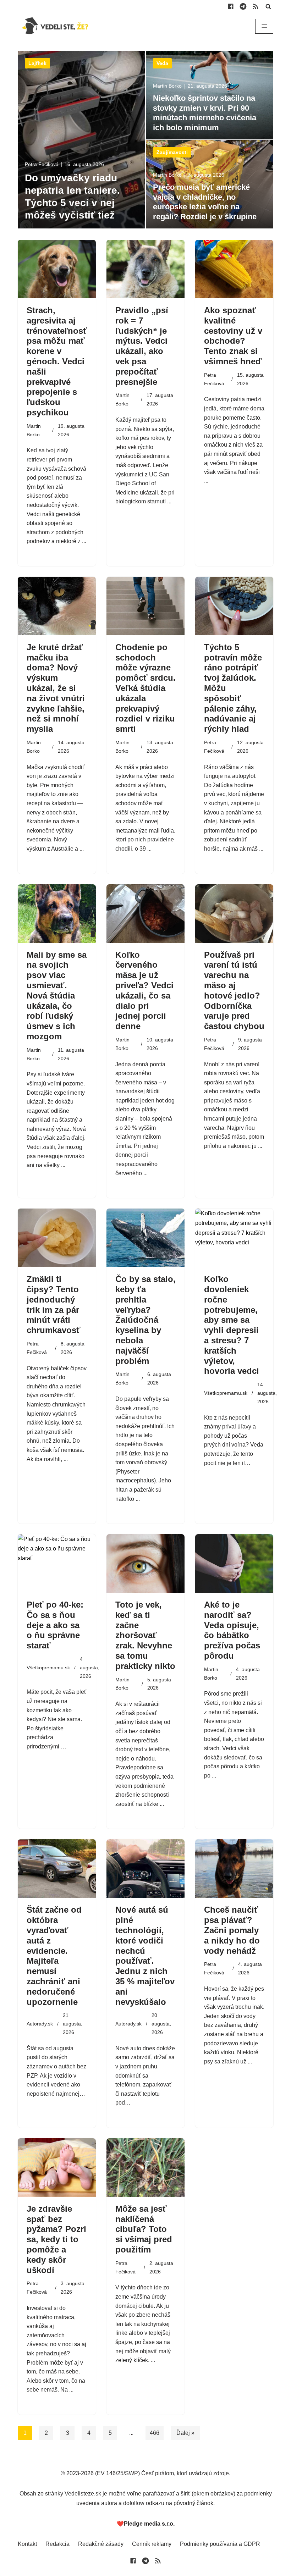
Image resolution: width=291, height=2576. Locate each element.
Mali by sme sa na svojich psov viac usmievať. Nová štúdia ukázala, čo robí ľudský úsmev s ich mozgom (57, 996)
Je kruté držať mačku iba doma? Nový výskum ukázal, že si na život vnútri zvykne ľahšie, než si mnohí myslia (56, 688)
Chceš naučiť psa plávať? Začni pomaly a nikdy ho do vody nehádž (232, 1930)
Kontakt (27, 2544)
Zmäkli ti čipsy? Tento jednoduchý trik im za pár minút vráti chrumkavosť (54, 1304)
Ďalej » (185, 2433)
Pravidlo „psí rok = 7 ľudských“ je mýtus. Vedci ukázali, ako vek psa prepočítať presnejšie (142, 346)
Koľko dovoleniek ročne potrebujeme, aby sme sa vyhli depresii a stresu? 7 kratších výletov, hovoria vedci (232, 1325)
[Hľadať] (268, 6)
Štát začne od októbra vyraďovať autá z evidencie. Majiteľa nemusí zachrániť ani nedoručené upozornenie (54, 1956)
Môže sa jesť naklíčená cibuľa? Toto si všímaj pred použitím (144, 2229)
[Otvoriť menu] (264, 26)
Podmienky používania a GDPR (220, 2544)
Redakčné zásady (101, 2544)
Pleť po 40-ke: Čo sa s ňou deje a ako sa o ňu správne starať (55, 1625)
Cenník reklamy (152, 2544)
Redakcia (57, 2544)
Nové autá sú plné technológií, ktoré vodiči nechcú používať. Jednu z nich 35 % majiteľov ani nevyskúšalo (145, 1956)
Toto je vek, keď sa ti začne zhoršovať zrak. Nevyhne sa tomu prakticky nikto (145, 1635)
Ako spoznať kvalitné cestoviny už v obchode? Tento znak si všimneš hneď (233, 336)
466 (155, 2433)
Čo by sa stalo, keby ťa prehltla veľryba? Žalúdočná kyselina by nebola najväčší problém (145, 1320)
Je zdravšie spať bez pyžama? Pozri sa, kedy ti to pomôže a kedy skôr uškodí (56, 2239)
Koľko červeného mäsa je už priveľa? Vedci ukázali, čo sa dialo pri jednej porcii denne (144, 991)
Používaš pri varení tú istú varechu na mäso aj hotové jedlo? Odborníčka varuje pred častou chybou (234, 991)
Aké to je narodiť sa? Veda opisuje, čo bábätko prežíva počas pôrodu (232, 1630)
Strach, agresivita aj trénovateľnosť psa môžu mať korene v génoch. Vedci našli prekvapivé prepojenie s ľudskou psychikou (57, 361)
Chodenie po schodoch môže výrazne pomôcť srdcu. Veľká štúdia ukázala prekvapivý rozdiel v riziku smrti (145, 688)
